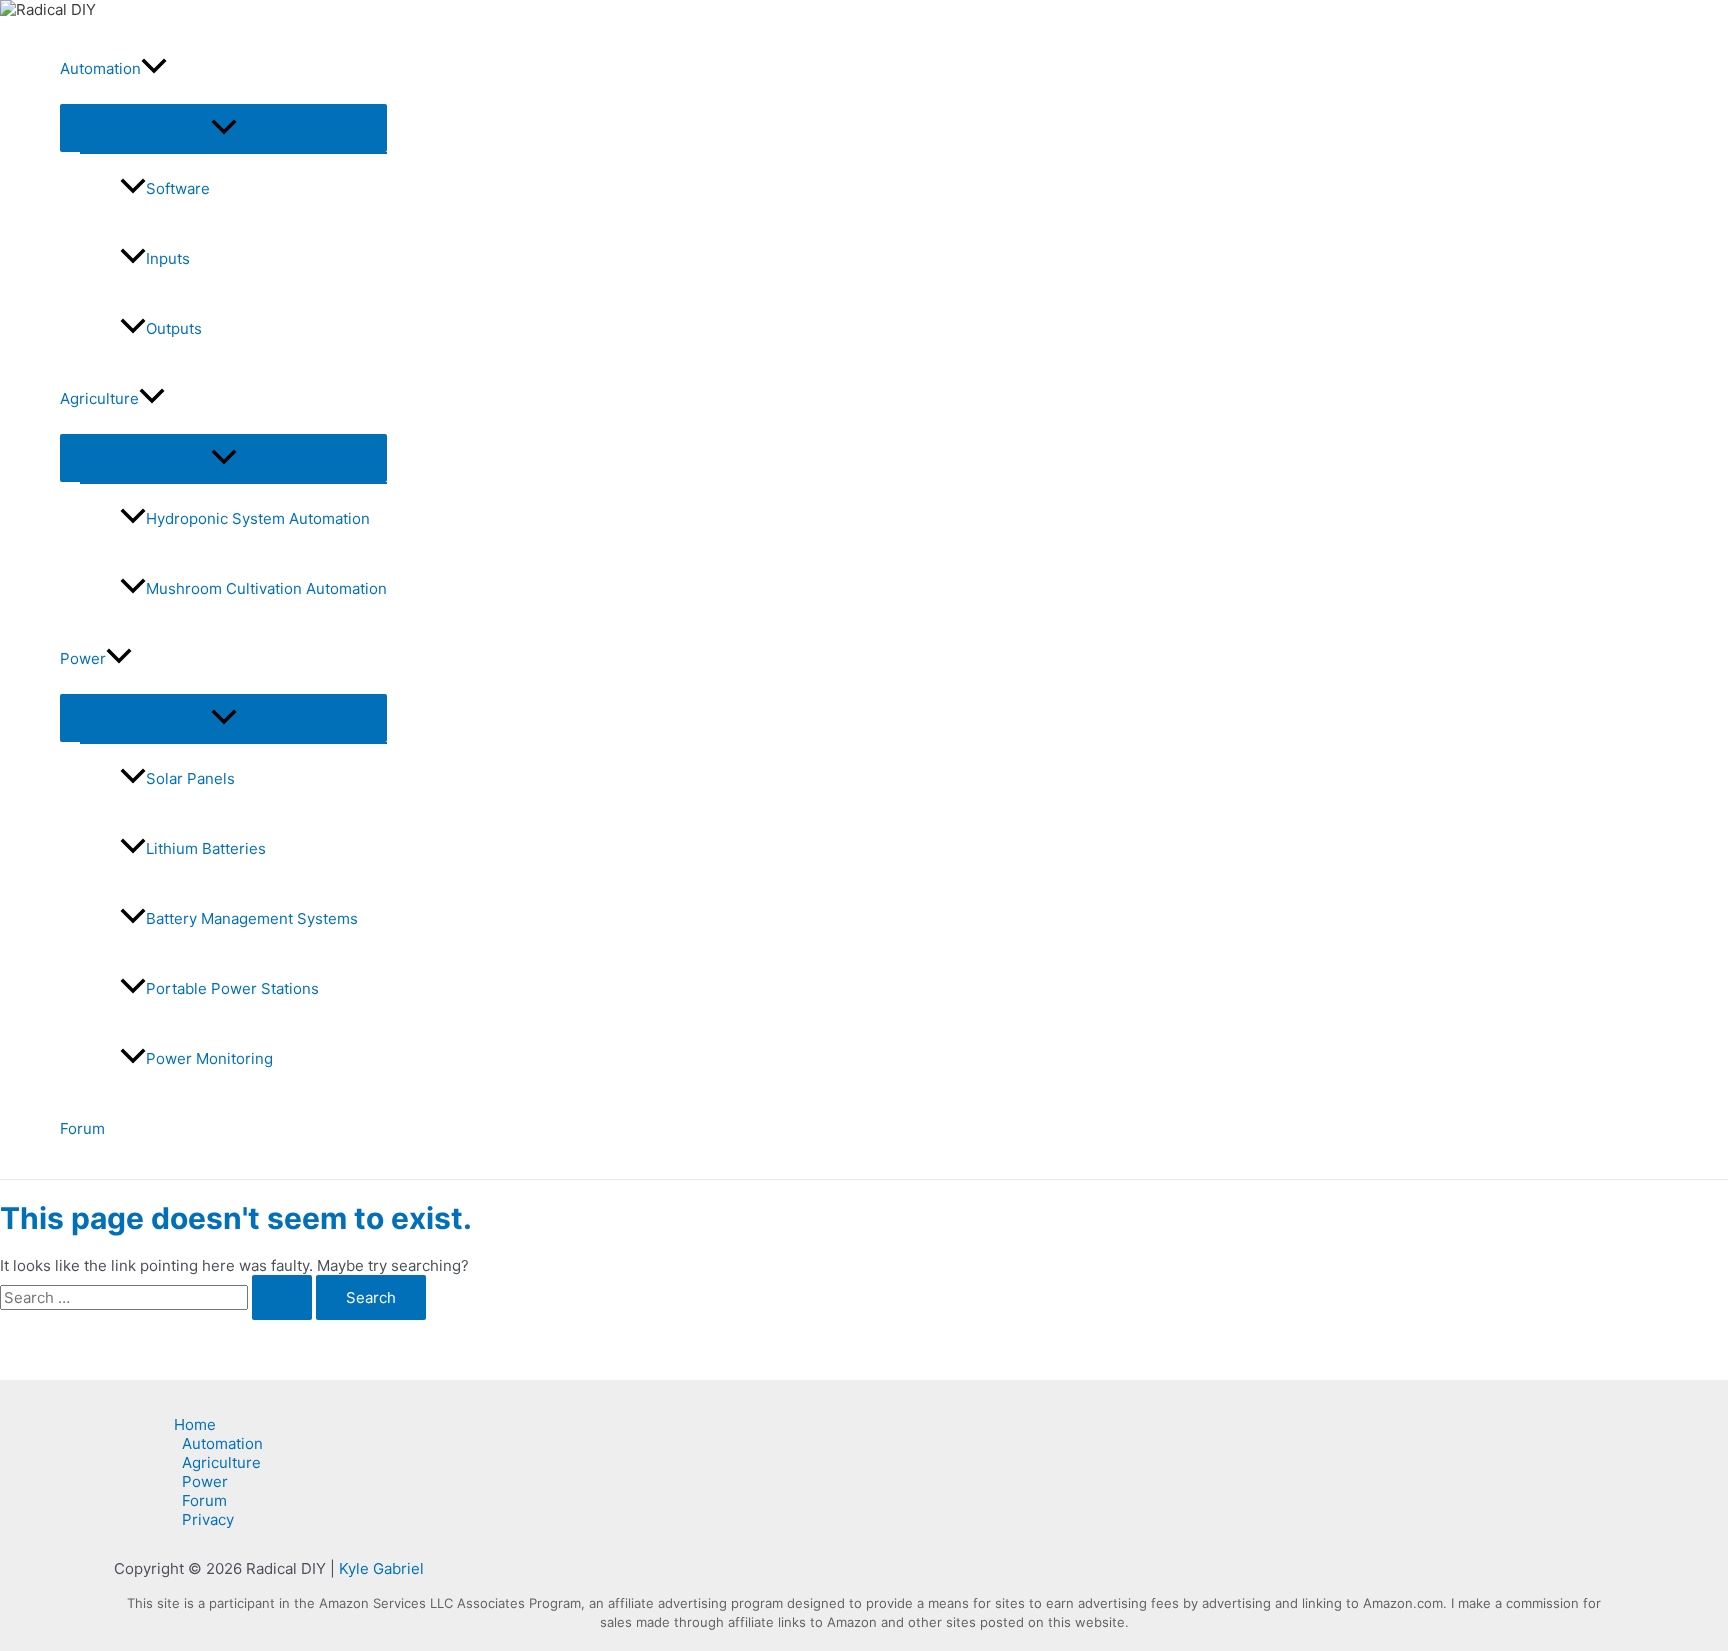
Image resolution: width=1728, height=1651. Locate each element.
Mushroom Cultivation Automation (266, 588)
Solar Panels (190, 778)
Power (83, 658)
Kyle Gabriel (381, 1568)
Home (195, 1424)
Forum (82, 1128)
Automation (100, 68)
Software (178, 188)
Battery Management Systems (252, 918)
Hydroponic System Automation (258, 518)
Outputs (174, 328)
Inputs (168, 258)
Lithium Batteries (206, 848)
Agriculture (99, 398)
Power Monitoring (209, 1058)
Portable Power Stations (232, 988)
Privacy (208, 1519)
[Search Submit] (282, 1297)
